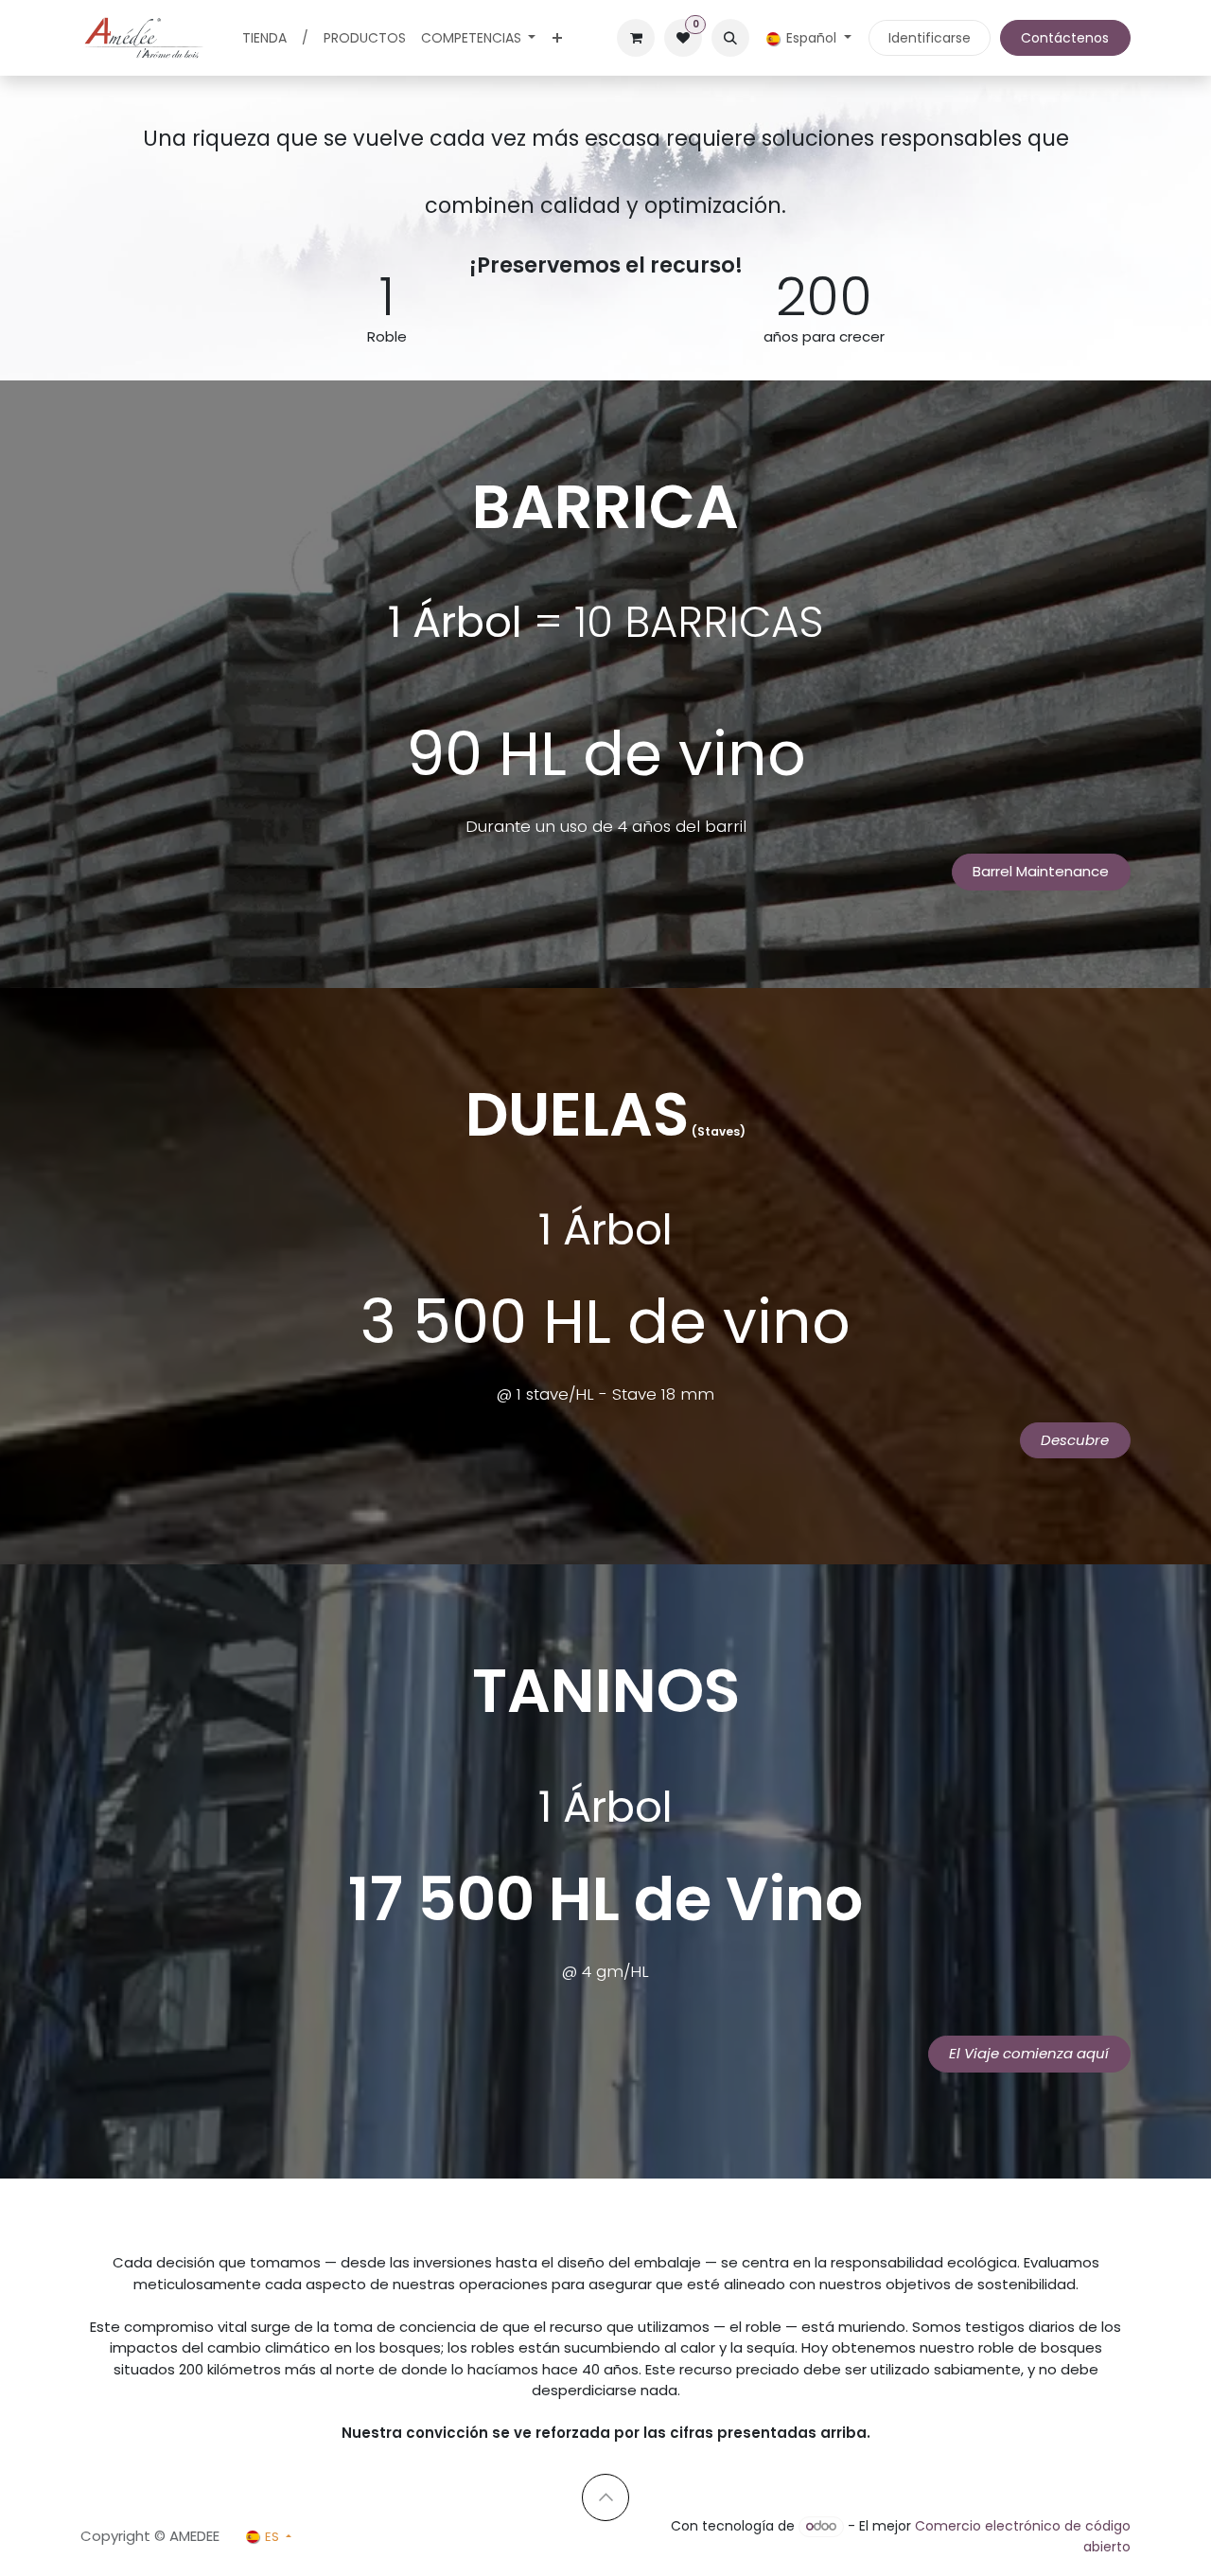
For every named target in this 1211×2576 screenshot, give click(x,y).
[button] (730, 38)
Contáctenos (1065, 38)
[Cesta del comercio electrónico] (636, 38)
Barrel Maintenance (1041, 871)
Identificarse (930, 38)
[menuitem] (264, 38)
